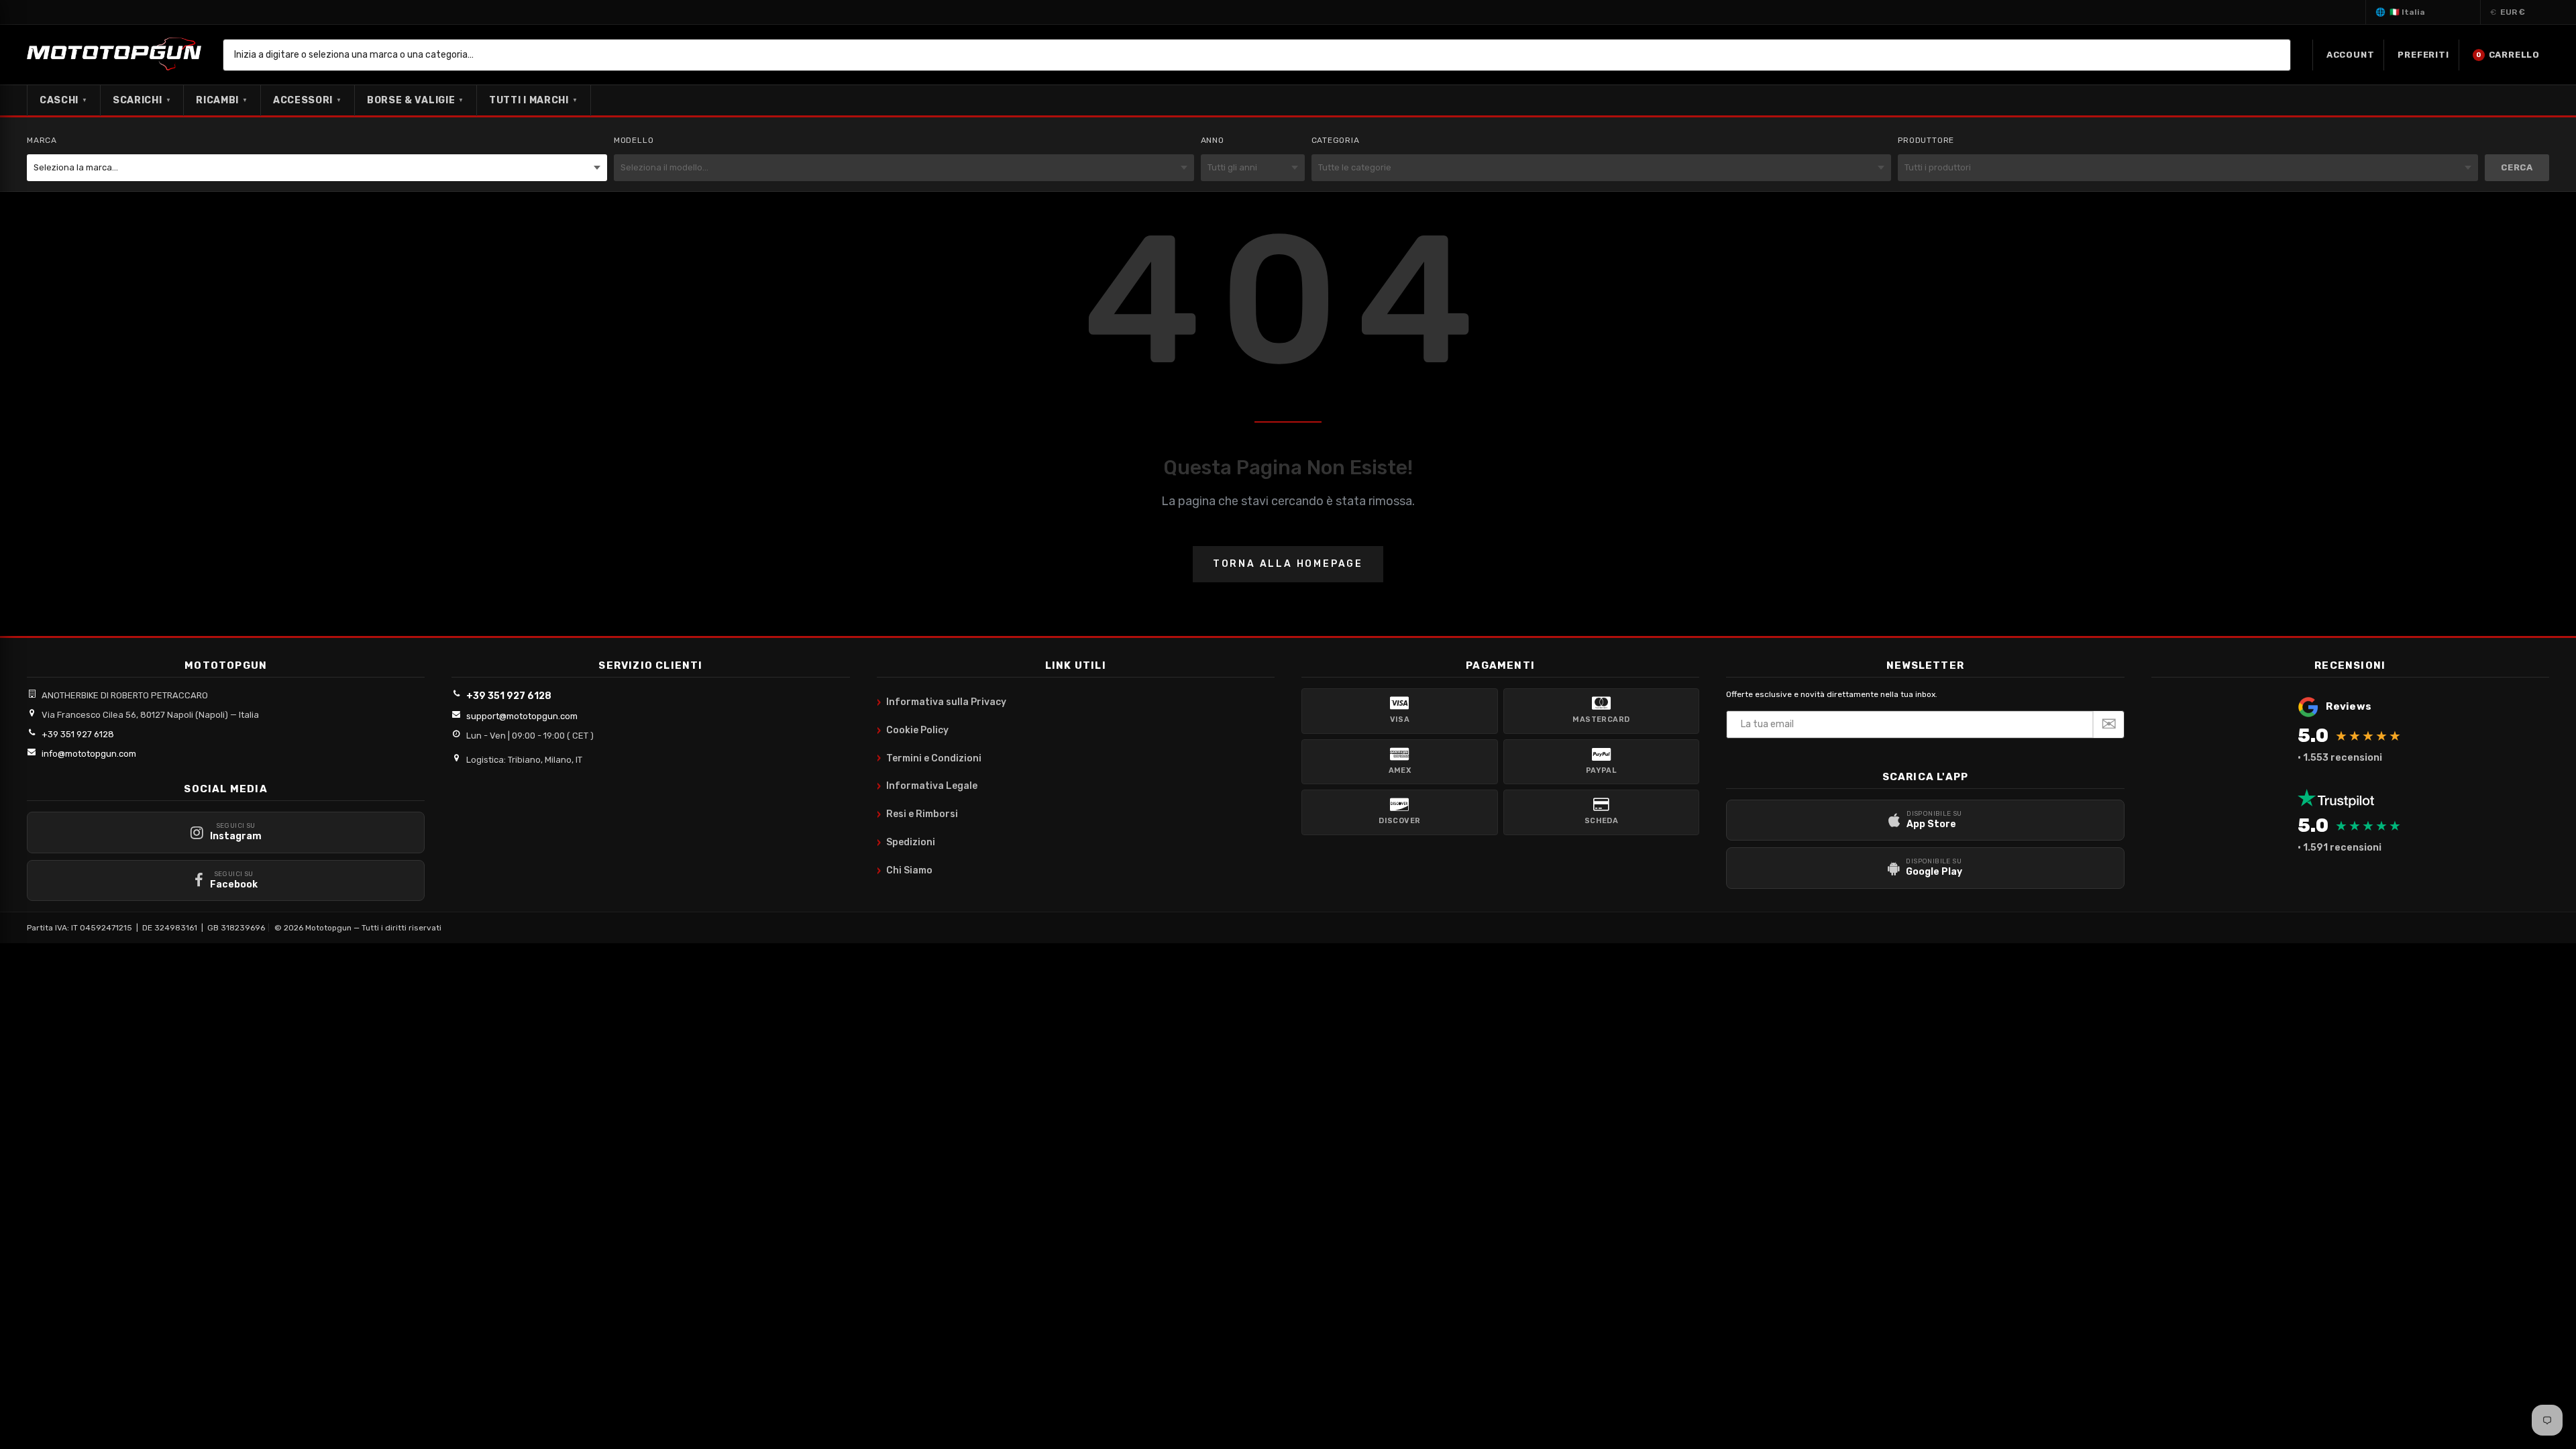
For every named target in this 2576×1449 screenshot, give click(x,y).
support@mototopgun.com (522, 716)
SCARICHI (142, 100)
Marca (42, 140)
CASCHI (64, 100)
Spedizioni (906, 843)
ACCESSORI (308, 100)
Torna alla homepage (1288, 564)
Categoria (1336, 140)
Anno (1213, 140)
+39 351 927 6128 (78, 734)
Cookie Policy (913, 731)
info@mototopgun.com (89, 754)
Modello (634, 140)
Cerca (2517, 167)
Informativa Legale (927, 786)
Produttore (1926, 140)
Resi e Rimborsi (917, 814)
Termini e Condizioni (929, 758)
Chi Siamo (905, 871)
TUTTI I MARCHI (534, 100)
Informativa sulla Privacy (942, 702)
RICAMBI (222, 100)
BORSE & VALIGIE (416, 100)
